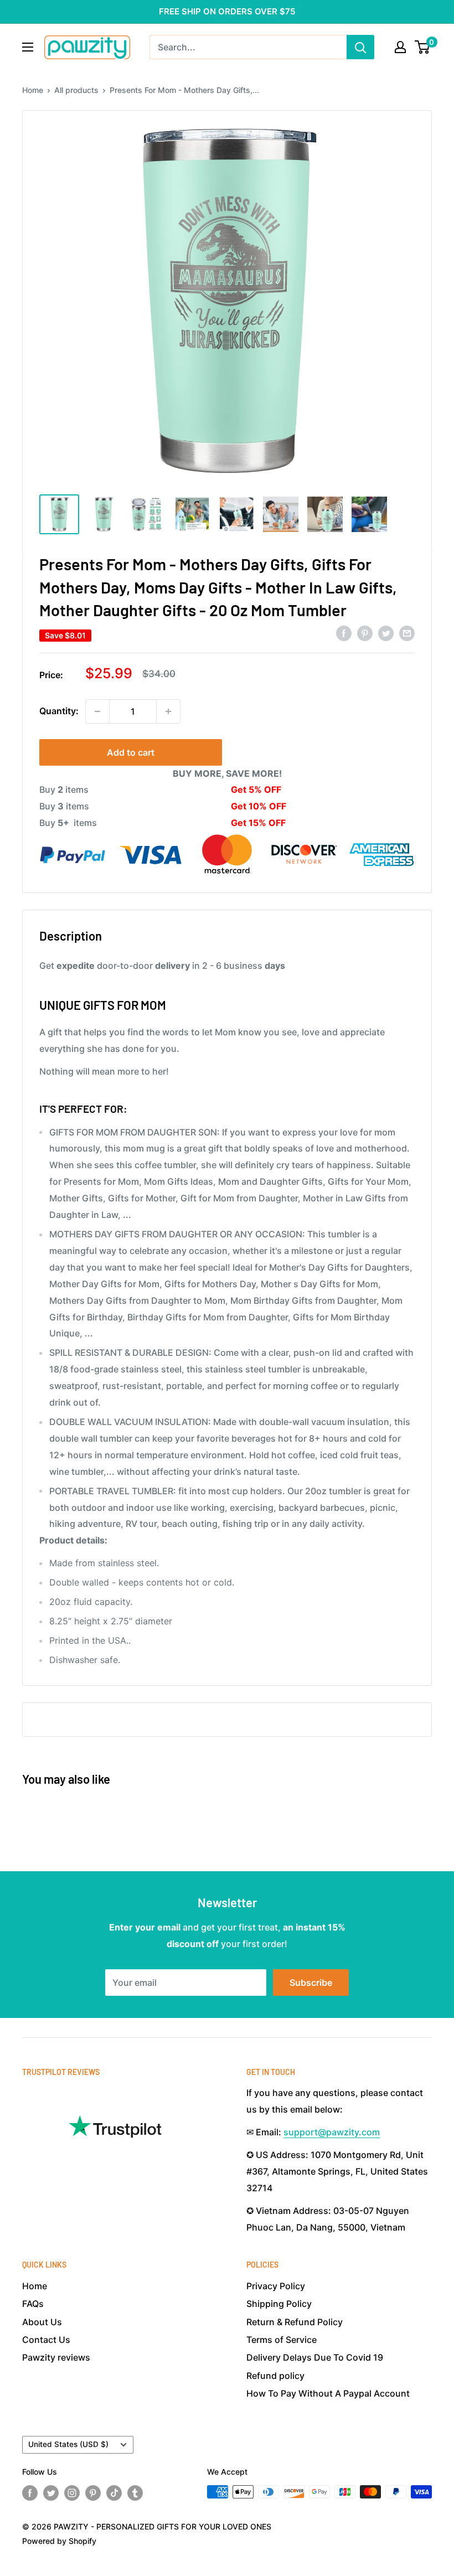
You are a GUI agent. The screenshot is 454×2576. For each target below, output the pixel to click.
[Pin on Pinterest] (365, 633)
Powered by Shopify (59, 2541)
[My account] (400, 47)
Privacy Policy (276, 2286)
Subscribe (311, 1983)
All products (76, 90)
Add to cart (131, 752)
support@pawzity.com (332, 2132)
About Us (42, 2322)
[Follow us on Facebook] (30, 2493)
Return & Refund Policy (295, 2322)
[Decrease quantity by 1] (97, 711)
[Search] (360, 47)
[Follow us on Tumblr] (135, 2493)
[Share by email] (407, 633)
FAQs (33, 2304)
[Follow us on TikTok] (114, 2493)
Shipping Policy (279, 2304)
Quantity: (59, 711)
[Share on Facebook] (344, 633)
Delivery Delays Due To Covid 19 (315, 2357)
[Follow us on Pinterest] (93, 2493)
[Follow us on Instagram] (72, 2493)
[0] (423, 47)
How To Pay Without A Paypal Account (328, 2393)
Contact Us (46, 2340)
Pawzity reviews (56, 2357)
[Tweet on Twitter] (386, 633)
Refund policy (275, 2376)
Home (33, 90)
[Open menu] (28, 47)
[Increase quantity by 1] (168, 711)
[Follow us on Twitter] (51, 2493)
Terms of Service (282, 2340)
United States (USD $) (68, 2444)
